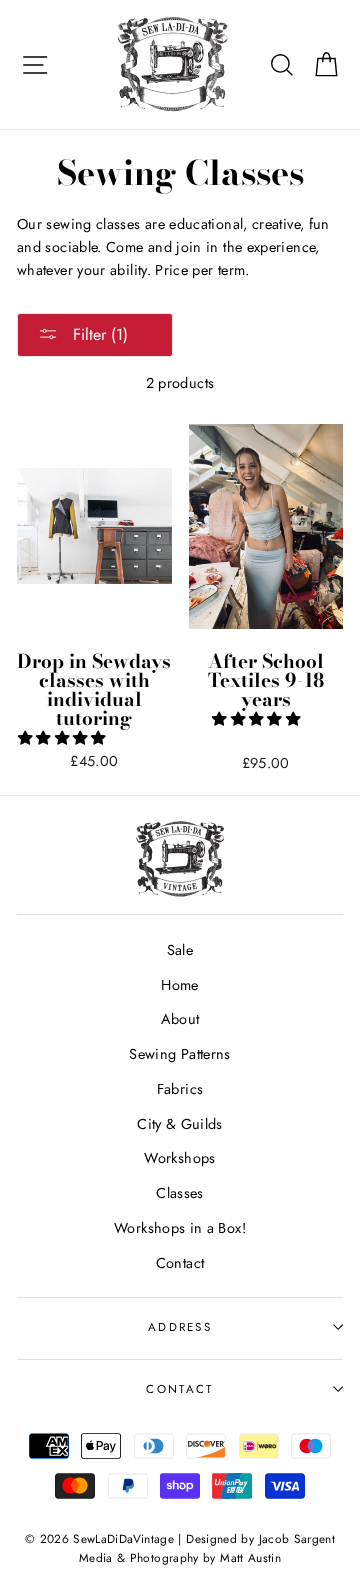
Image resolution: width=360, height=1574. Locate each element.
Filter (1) (98, 334)
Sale (180, 950)
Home (179, 985)
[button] (64, 738)
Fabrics (180, 1089)
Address (180, 1327)
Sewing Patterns (179, 1054)
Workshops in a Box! (180, 1228)
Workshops (179, 1158)
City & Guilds (180, 1124)
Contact (180, 1263)
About (180, 1019)
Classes (180, 1193)
